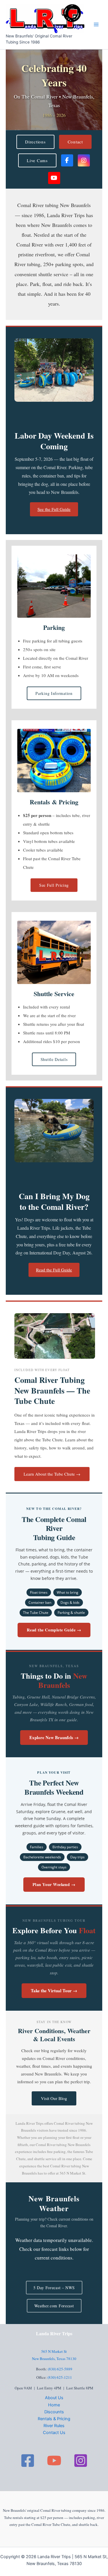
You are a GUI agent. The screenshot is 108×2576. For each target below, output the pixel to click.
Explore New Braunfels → (54, 1737)
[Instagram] (81, 2461)
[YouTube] (54, 2461)
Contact (75, 142)
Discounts (54, 2412)
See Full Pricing (54, 885)
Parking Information (54, 693)
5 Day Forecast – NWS (54, 2288)
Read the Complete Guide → (54, 1630)
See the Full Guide (54, 509)
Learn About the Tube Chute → (52, 1474)
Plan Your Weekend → (54, 1884)
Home (54, 2405)
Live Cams (37, 160)
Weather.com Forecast (54, 2306)
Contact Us (54, 2433)
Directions (35, 142)
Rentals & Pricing (54, 2419)
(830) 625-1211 (60, 2377)
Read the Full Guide (54, 1270)
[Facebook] (28, 2461)
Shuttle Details (54, 1059)
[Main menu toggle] (96, 24)
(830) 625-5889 (60, 2369)
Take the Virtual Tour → (54, 1991)
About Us (54, 2398)
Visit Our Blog (54, 2098)
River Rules (54, 2426)
